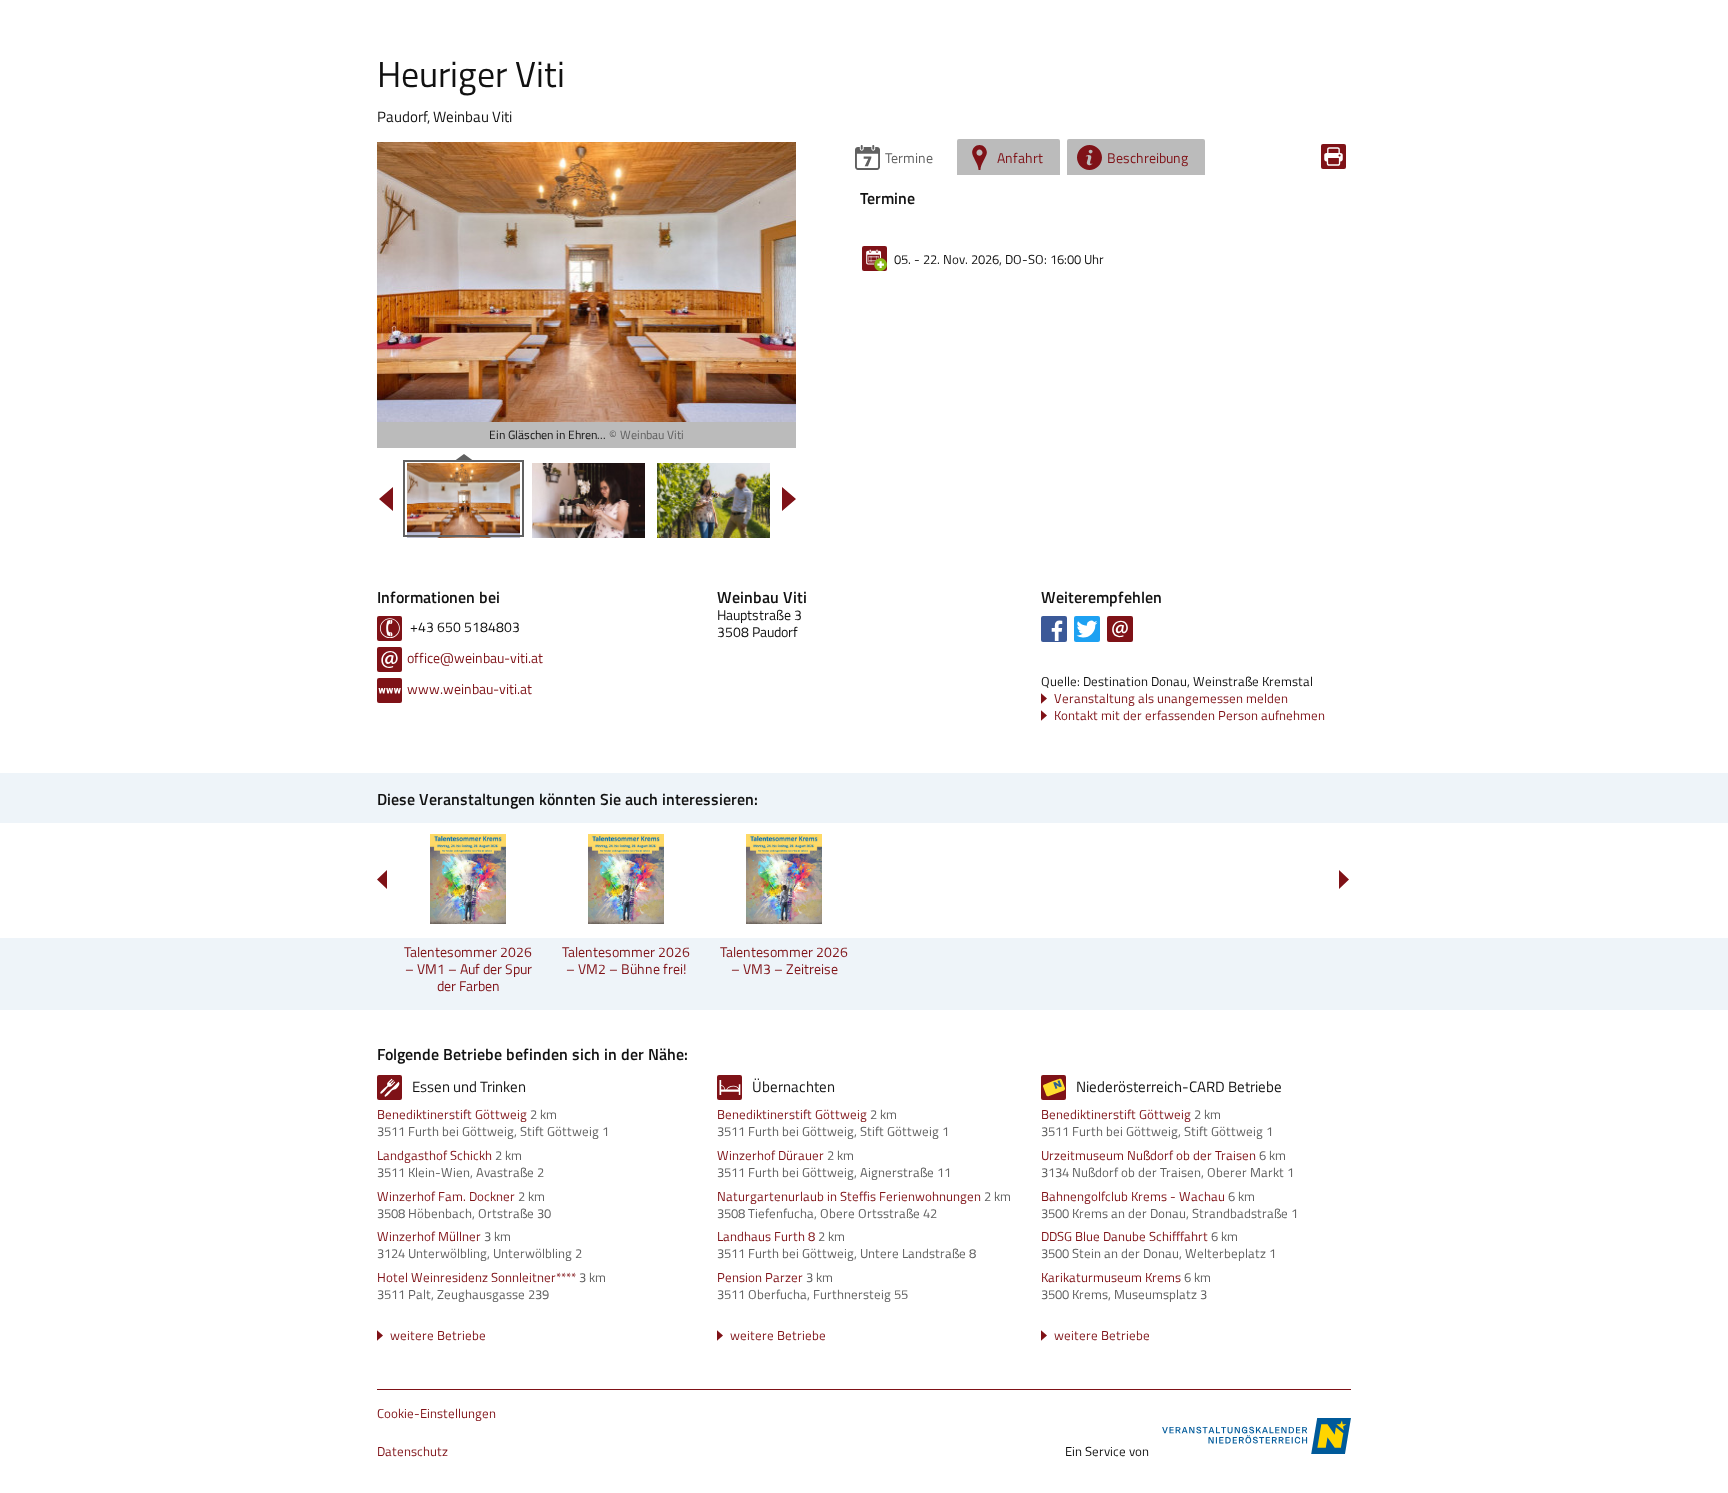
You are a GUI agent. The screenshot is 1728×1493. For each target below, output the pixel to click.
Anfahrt (1020, 157)
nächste (789, 499)
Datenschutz (412, 1451)
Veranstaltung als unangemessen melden (1171, 698)
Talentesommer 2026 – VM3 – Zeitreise (784, 960)
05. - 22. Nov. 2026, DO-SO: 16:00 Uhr (999, 259)
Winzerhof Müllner (429, 1236)
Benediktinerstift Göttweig (452, 1114)
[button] (1054, 629)
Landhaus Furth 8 (766, 1236)
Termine (909, 157)
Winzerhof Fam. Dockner (446, 1196)
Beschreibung (1147, 157)
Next (1343, 879)
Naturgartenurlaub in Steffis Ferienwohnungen (849, 1196)
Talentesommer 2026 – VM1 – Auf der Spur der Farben (468, 968)
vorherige (386, 499)
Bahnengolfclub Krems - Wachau (1133, 1196)
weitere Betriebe (438, 1335)
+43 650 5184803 (463, 626)
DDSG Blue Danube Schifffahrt (1124, 1236)
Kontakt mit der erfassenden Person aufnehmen (1189, 715)
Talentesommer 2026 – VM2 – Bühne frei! (626, 960)
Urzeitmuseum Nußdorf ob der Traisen (1148, 1155)
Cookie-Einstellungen (436, 1414)
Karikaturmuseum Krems (1111, 1277)
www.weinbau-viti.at (469, 688)
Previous (382, 879)
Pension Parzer (760, 1277)
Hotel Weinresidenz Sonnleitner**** (476, 1277)
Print (1333, 156)
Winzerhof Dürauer (770, 1155)
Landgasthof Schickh (434, 1155)
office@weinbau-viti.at (475, 657)
